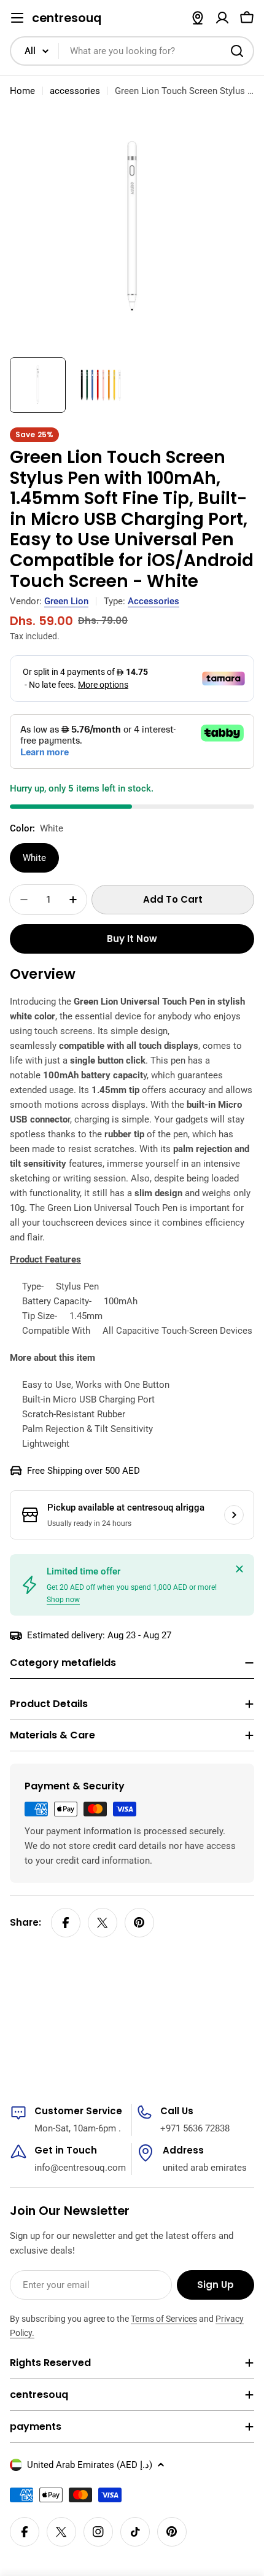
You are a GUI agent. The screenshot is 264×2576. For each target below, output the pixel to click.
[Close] (239, 1569)
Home (22, 91)
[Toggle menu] (17, 18)
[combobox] (132, 51)
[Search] (237, 51)
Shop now (63, 1600)
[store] (198, 18)
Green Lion (66, 601)
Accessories (153, 601)
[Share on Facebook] (66, 1923)
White (34, 858)
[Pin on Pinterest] (139, 1923)
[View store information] (234, 1515)
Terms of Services (164, 2319)
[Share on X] (103, 1923)
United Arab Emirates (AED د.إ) (90, 2465)
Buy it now (132, 939)
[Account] (222, 18)
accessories (75, 91)
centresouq (67, 18)
